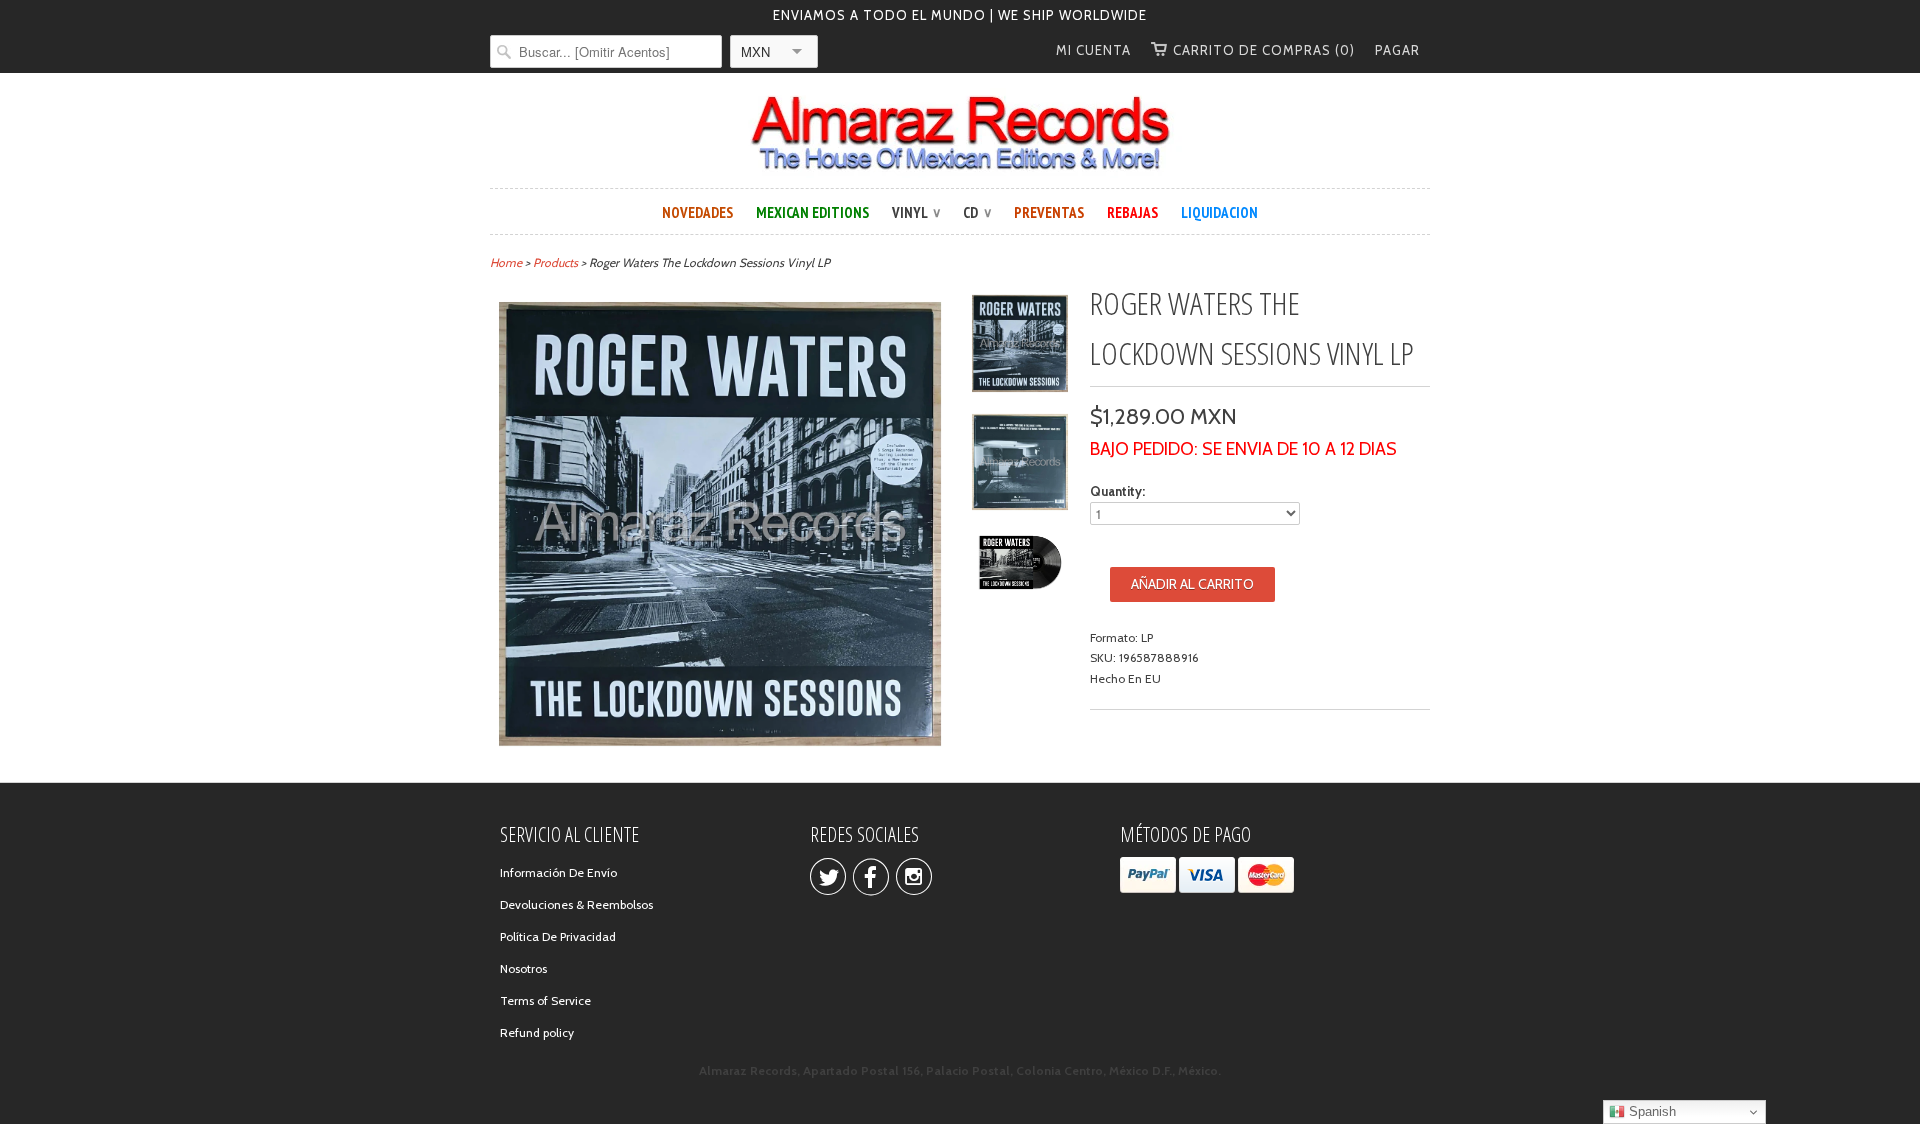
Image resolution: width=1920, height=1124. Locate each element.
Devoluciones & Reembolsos (576, 904)
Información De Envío (558, 872)
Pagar (1397, 50)
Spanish (1650, 1111)
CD (977, 212)
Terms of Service (545, 1000)
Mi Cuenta (1093, 50)
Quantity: (1117, 491)
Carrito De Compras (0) (1264, 50)
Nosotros (523, 968)
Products (555, 262)
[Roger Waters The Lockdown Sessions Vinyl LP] (1020, 346)
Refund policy (537, 1032)
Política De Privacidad (558, 936)
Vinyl (916, 212)
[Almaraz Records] (960, 133)
